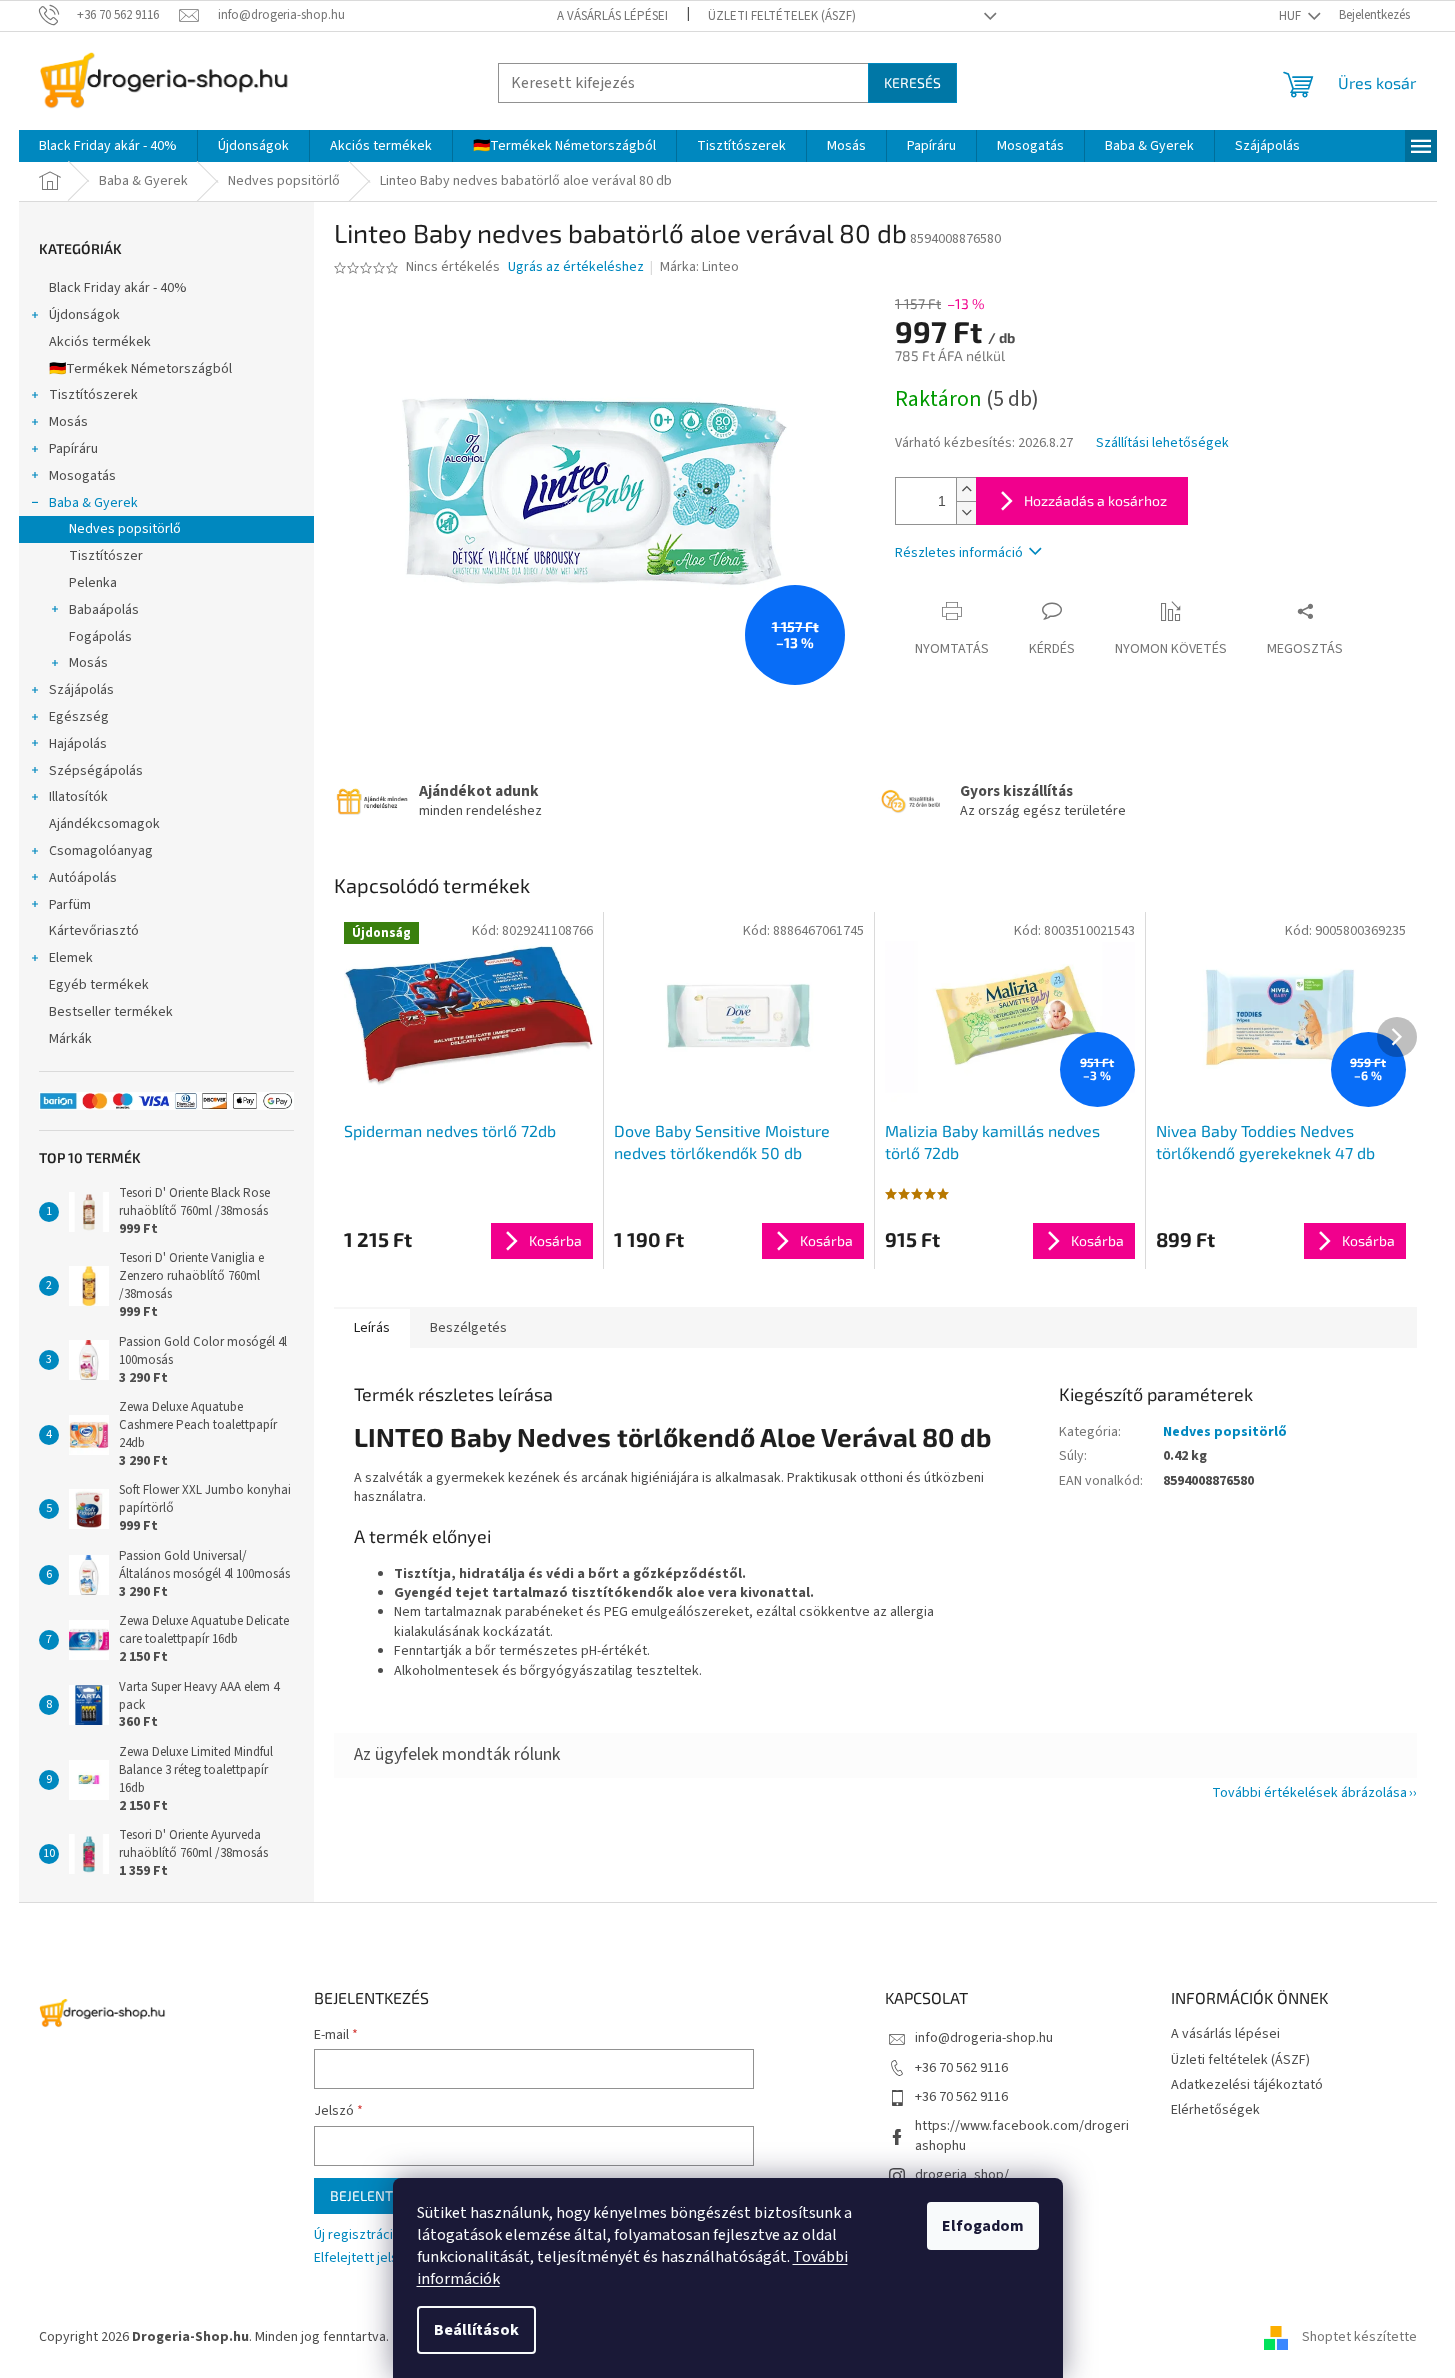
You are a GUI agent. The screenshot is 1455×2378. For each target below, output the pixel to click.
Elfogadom (983, 2226)
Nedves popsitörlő (125, 529)
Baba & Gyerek (93, 503)
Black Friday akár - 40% (118, 288)
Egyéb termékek (99, 985)
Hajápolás (78, 744)
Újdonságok (84, 315)
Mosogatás (82, 476)
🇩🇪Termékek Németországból (140, 369)
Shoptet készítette (1359, 2337)
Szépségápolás (96, 771)
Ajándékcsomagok (104, 824)
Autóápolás (83, 878)
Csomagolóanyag (101, 851)
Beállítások (476, 2330)
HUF (1291, 16)
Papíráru (73, 449)
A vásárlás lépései (612, 16)
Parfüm (70, 905)
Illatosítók (78, 797)
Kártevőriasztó (94, 931)
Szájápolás (81, 690)
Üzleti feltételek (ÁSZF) (782, 16)
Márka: (699, 267)
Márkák (70, 1039)
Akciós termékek (100, 342)
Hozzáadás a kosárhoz (1095, 500)
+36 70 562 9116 (961, 2068)
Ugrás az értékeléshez (576, 267)
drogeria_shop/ (962, 2175)
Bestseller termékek (111, 1012)
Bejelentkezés (381, 2195)
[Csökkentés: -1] (966, 512)
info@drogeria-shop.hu (984, 2038)
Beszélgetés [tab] (468, 1328)
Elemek (71, 958)
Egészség (79, 717)
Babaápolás (104, 610)
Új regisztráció (357, 2235)
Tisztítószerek (93, 395)
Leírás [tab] (372, 1328)
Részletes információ (959, 553)
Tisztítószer (106, 556)
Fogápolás (100, 637)
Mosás (68, 422)
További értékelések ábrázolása (1309, 1793)
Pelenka (93, 583)
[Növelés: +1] (966, 489)
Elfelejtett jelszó (363, 2258)
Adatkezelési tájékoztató (1247, 2085)
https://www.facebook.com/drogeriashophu (1022, 2135)
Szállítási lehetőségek (1162, 443)
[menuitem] (108, 146)
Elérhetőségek (1215, 2110)
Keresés (912, 82)
